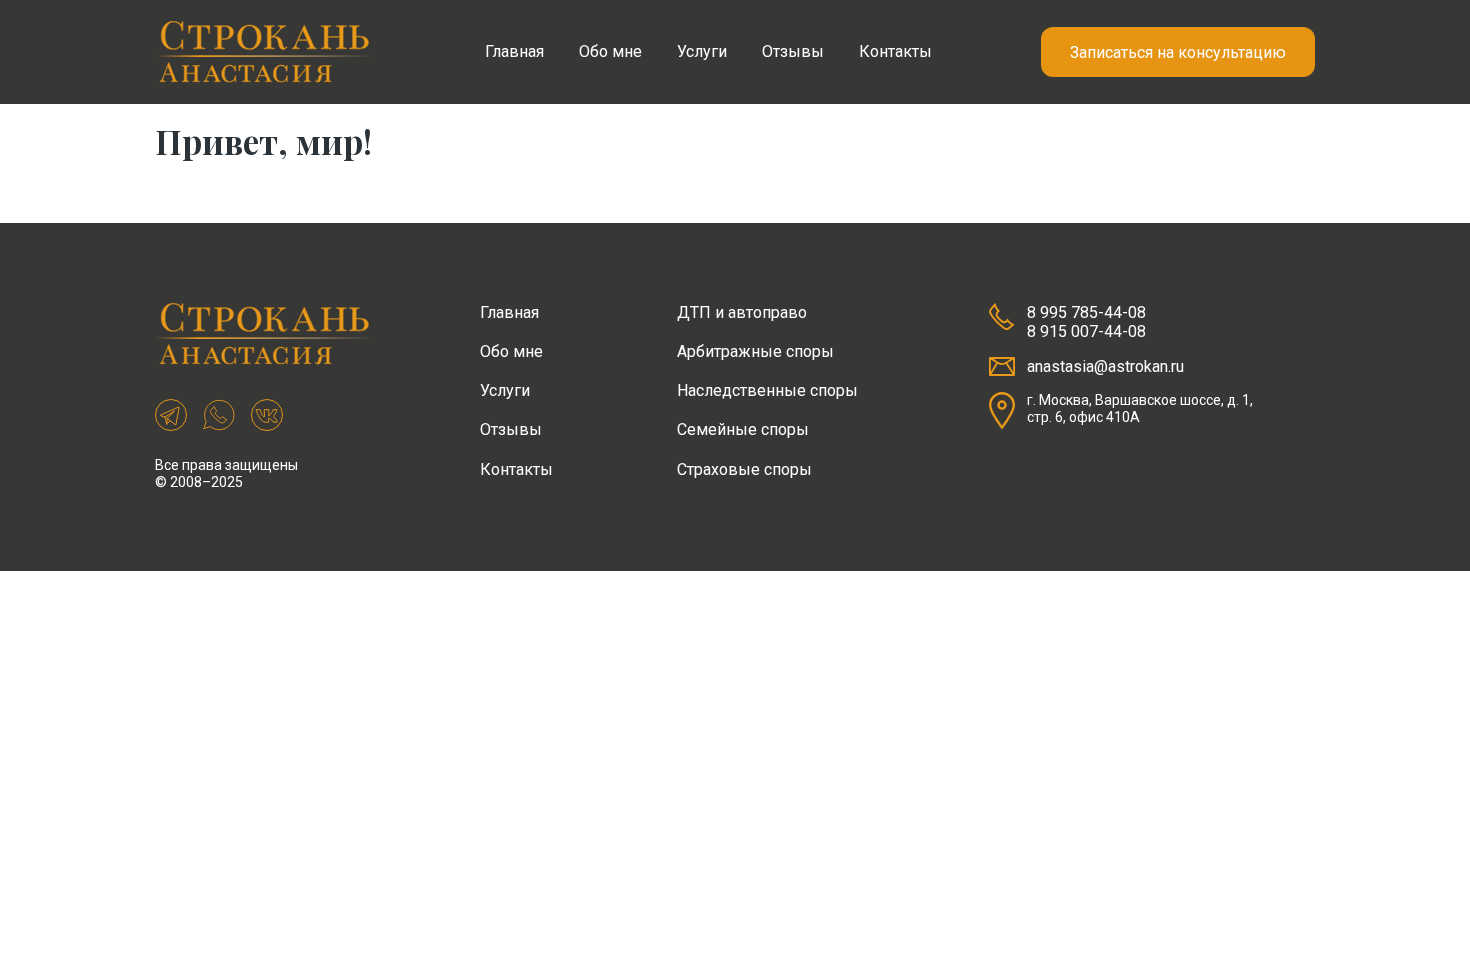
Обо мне (610, 51)
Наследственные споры (767, 390)
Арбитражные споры (755, 351)
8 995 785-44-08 (1086, 312)
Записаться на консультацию (1178, 52)
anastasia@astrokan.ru (1105, 366)
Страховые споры (744, 469)
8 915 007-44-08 (1086, 331)
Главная (514, 51)
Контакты (895, 51)
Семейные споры (743, 429)
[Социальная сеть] (171, 417)
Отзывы (793, 51)
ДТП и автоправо (742, 312)
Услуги (702, 51)
